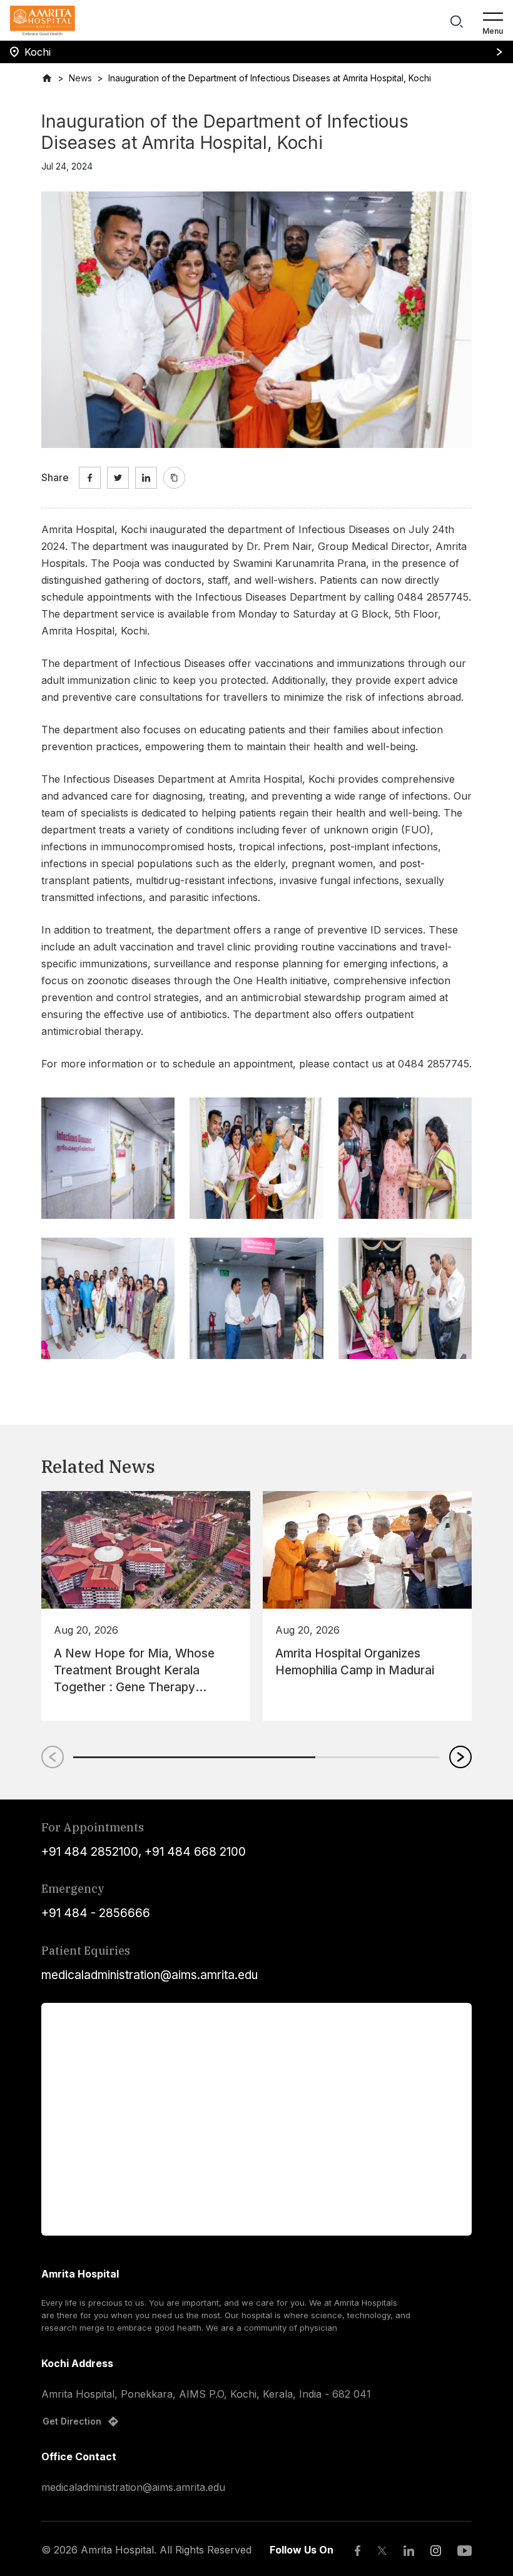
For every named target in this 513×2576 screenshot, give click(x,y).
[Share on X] (118, 478)
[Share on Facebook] (90, 478)
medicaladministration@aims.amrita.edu (150, 1975)
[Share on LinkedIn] (146, 478)
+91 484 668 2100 (195, 1852)
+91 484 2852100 (90, 1852)
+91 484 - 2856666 (96, 1913)
